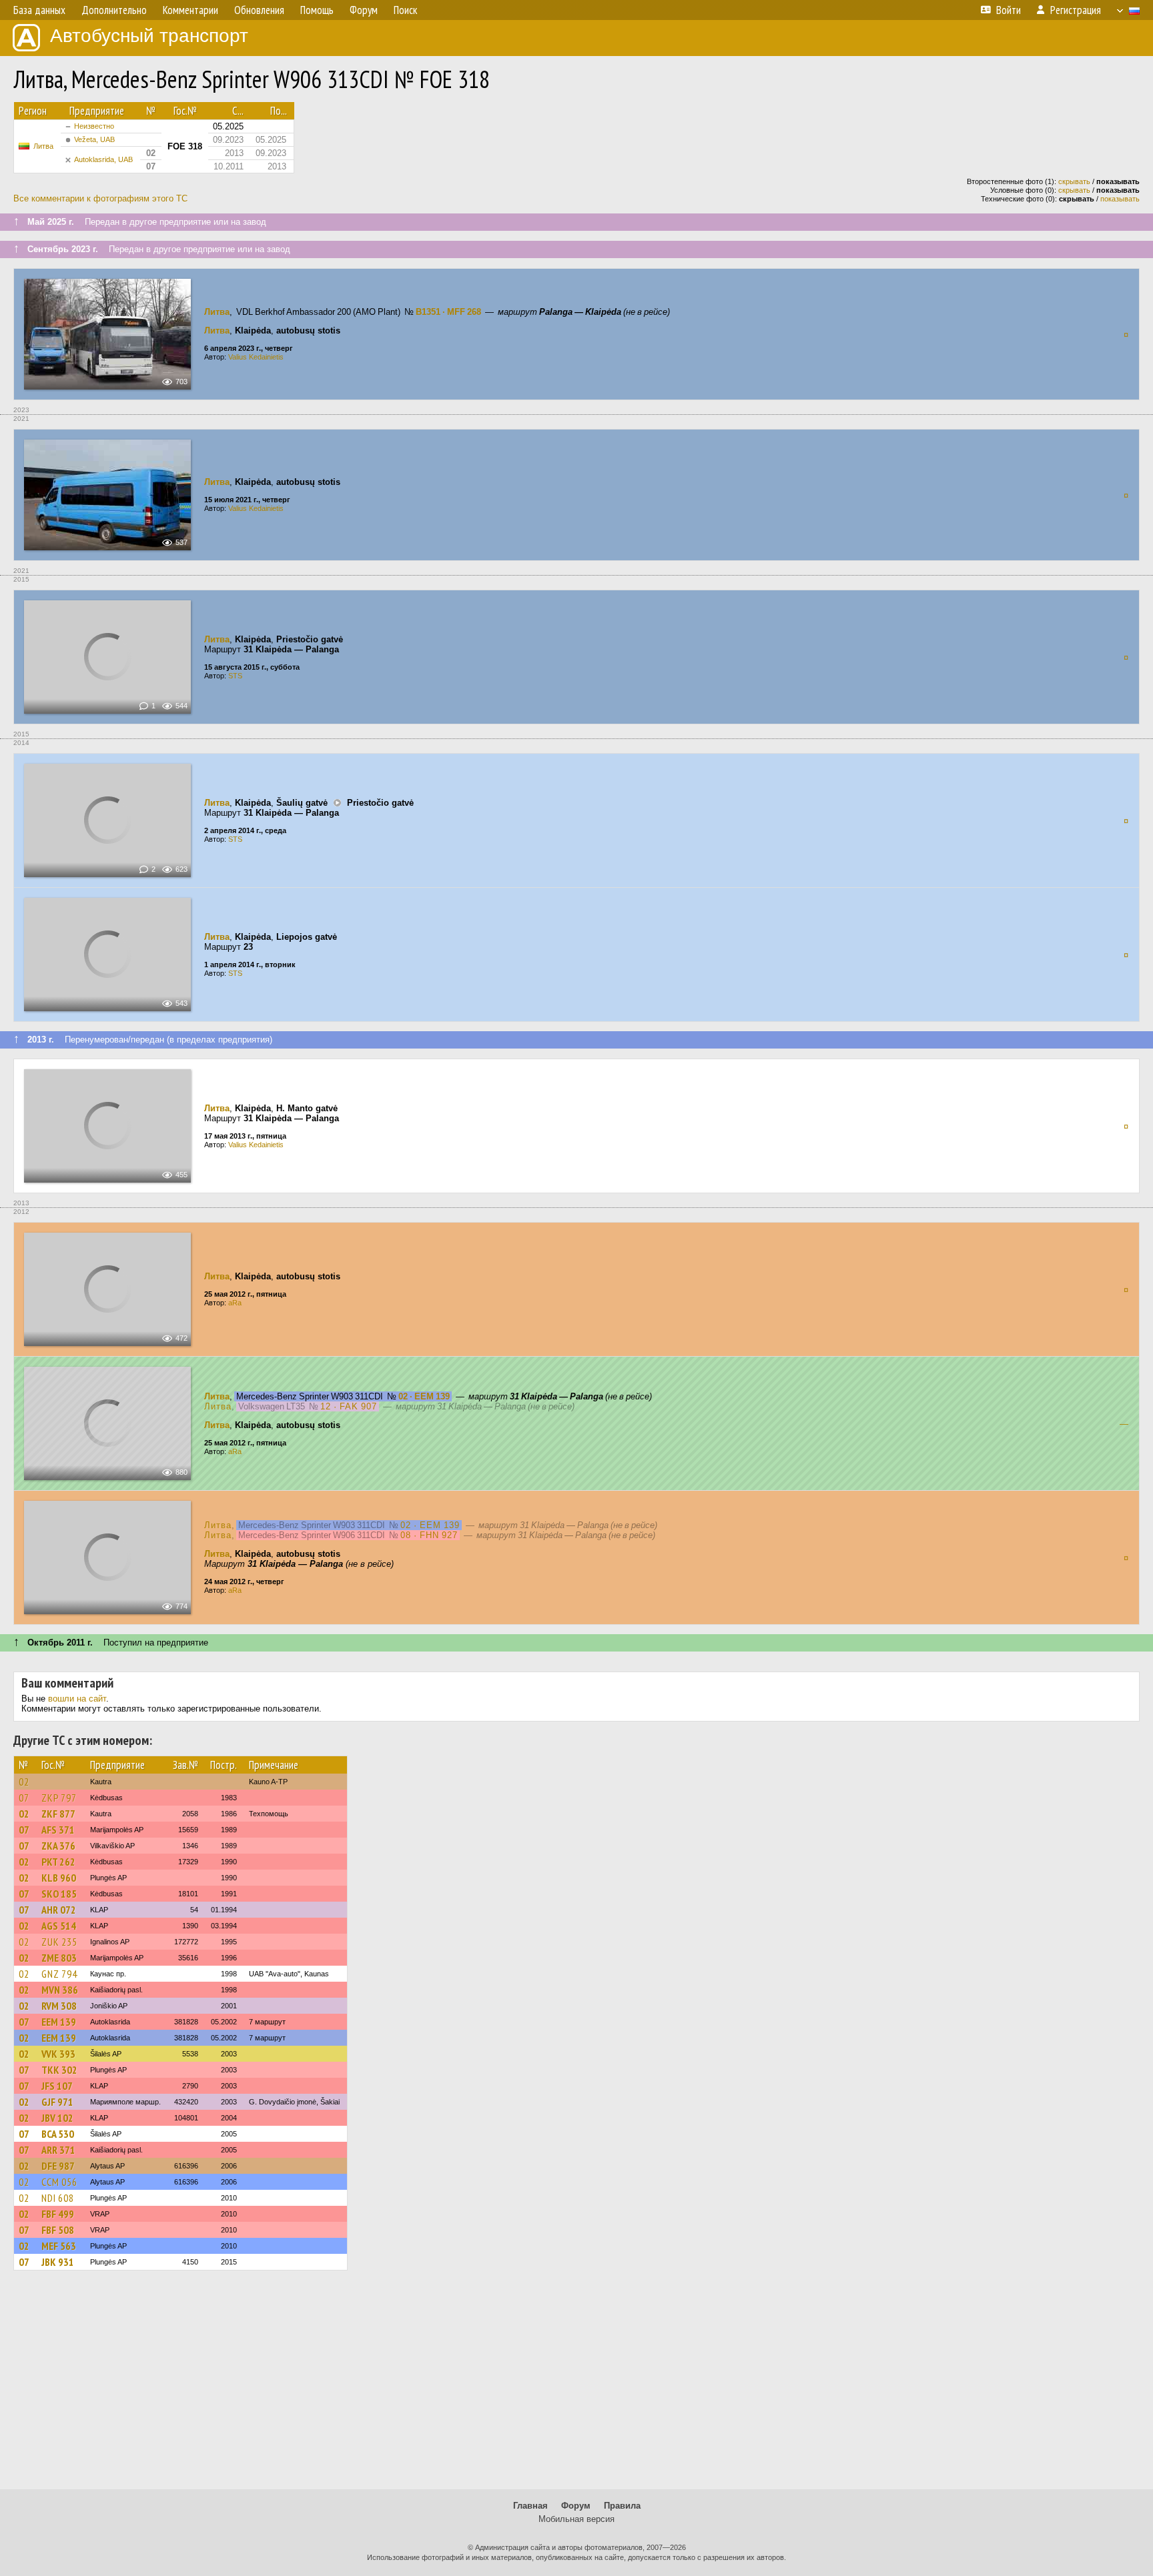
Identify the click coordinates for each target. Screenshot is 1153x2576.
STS (235, 676)
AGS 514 (59, 1926)
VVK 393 (58, 2054)
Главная (530, 2506)
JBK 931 (58, 2262)
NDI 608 (58, 2198)
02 (24, 1782)
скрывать (1074, 181)
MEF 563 (59, 2246)
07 (24, 1798)
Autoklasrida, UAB (103, 159)
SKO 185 (59, 1894)
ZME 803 (59, 1958)
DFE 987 (58, 2166)
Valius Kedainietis (256, 357)
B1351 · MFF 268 (448, 312)
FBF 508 (58, 2230)
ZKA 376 (58, 1846)
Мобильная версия (576, 2519)
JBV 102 (57, 2118)
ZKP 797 (59, 1798)
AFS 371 (58, 1830)
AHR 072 (59, 1910)
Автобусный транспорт (149, 36)
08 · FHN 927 (429, 1535)
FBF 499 (58, 2214)
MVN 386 (60, 1990)
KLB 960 (59, 1878)
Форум (576, 2506)
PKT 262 (58, 1862)
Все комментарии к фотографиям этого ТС (100, 198)
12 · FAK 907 (349, 1406)
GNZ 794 (59, 1974)
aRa (235, 1303)
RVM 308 (59, 2006)
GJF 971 (57, 2102)
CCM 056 (59, 2182)
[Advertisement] (576, 2386)
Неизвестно (94, 126)
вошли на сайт (77, 1699)
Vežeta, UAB (94, 139)
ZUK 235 (59, 1942)
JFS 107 (57, 2086)
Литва (43, 146)
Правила (622, 2506)
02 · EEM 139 (424, 1396)
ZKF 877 (58, 1814)
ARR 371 (58, 2150)
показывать (1120, 199)
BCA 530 (58, 2134)
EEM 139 (59, 2022)
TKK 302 (59, 2070)
